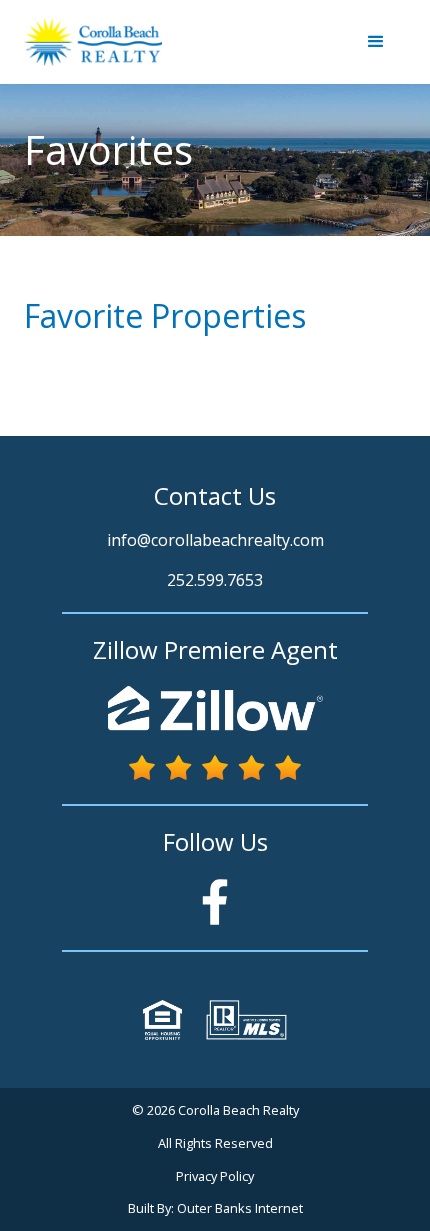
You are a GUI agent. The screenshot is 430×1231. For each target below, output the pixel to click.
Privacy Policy (215, 1176)
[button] (376, 42)
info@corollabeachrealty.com (215, 540)
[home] (93, 42)
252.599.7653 (215, 580)
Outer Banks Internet (240, 1208)
